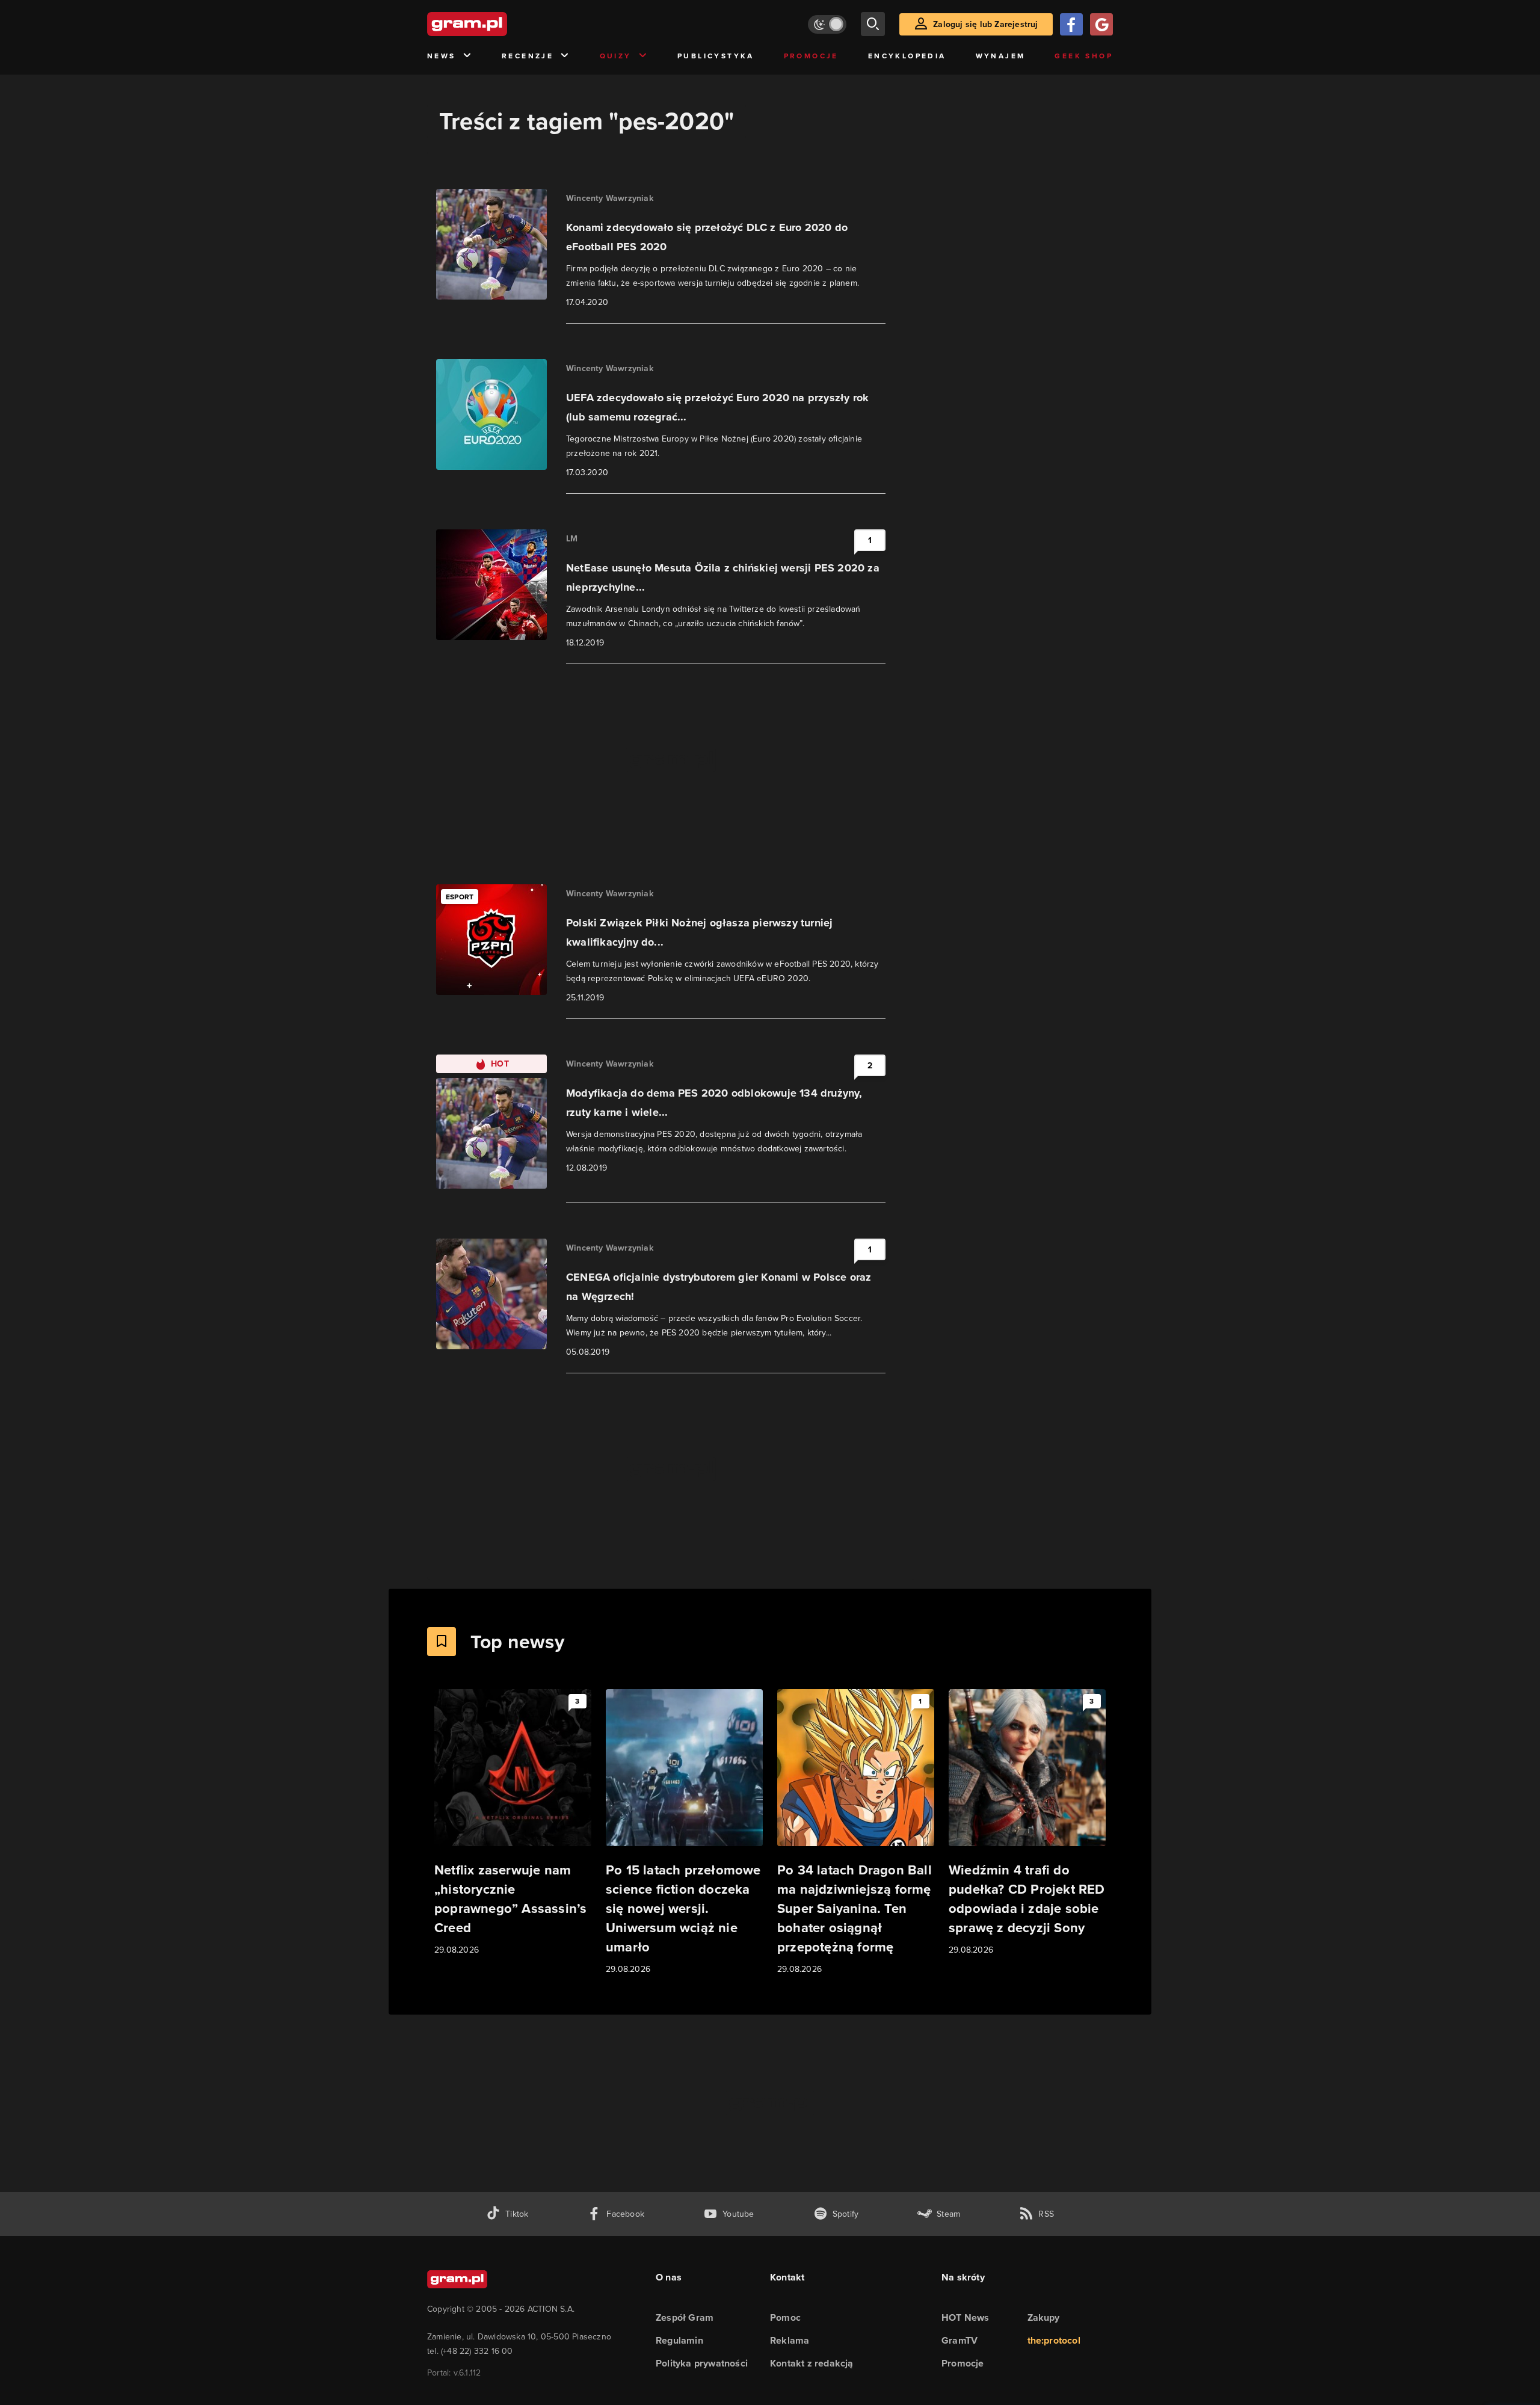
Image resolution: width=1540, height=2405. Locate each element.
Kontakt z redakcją (812, 2363)
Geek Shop (1084, 56)
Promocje (811, 56)
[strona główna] (497, 24)
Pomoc (785, 2317)
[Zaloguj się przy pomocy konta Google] (1101, 24)
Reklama (790, 2340)
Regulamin (679, 2340)
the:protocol (1054, 2340)
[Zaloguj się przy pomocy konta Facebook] (1071, 24)
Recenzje (528, 56)
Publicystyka (716, 56)
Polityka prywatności (702, 2363)
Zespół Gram (685, 2317)
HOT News (966, 2317)
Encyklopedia (907, 56)
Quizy (616, 56)
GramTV (959, 2340)
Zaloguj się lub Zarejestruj (985, 24)
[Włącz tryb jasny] (827, 24)
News (442, 56)
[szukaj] (873, 24)
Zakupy (1044, 2317)
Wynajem (1001, 56)
